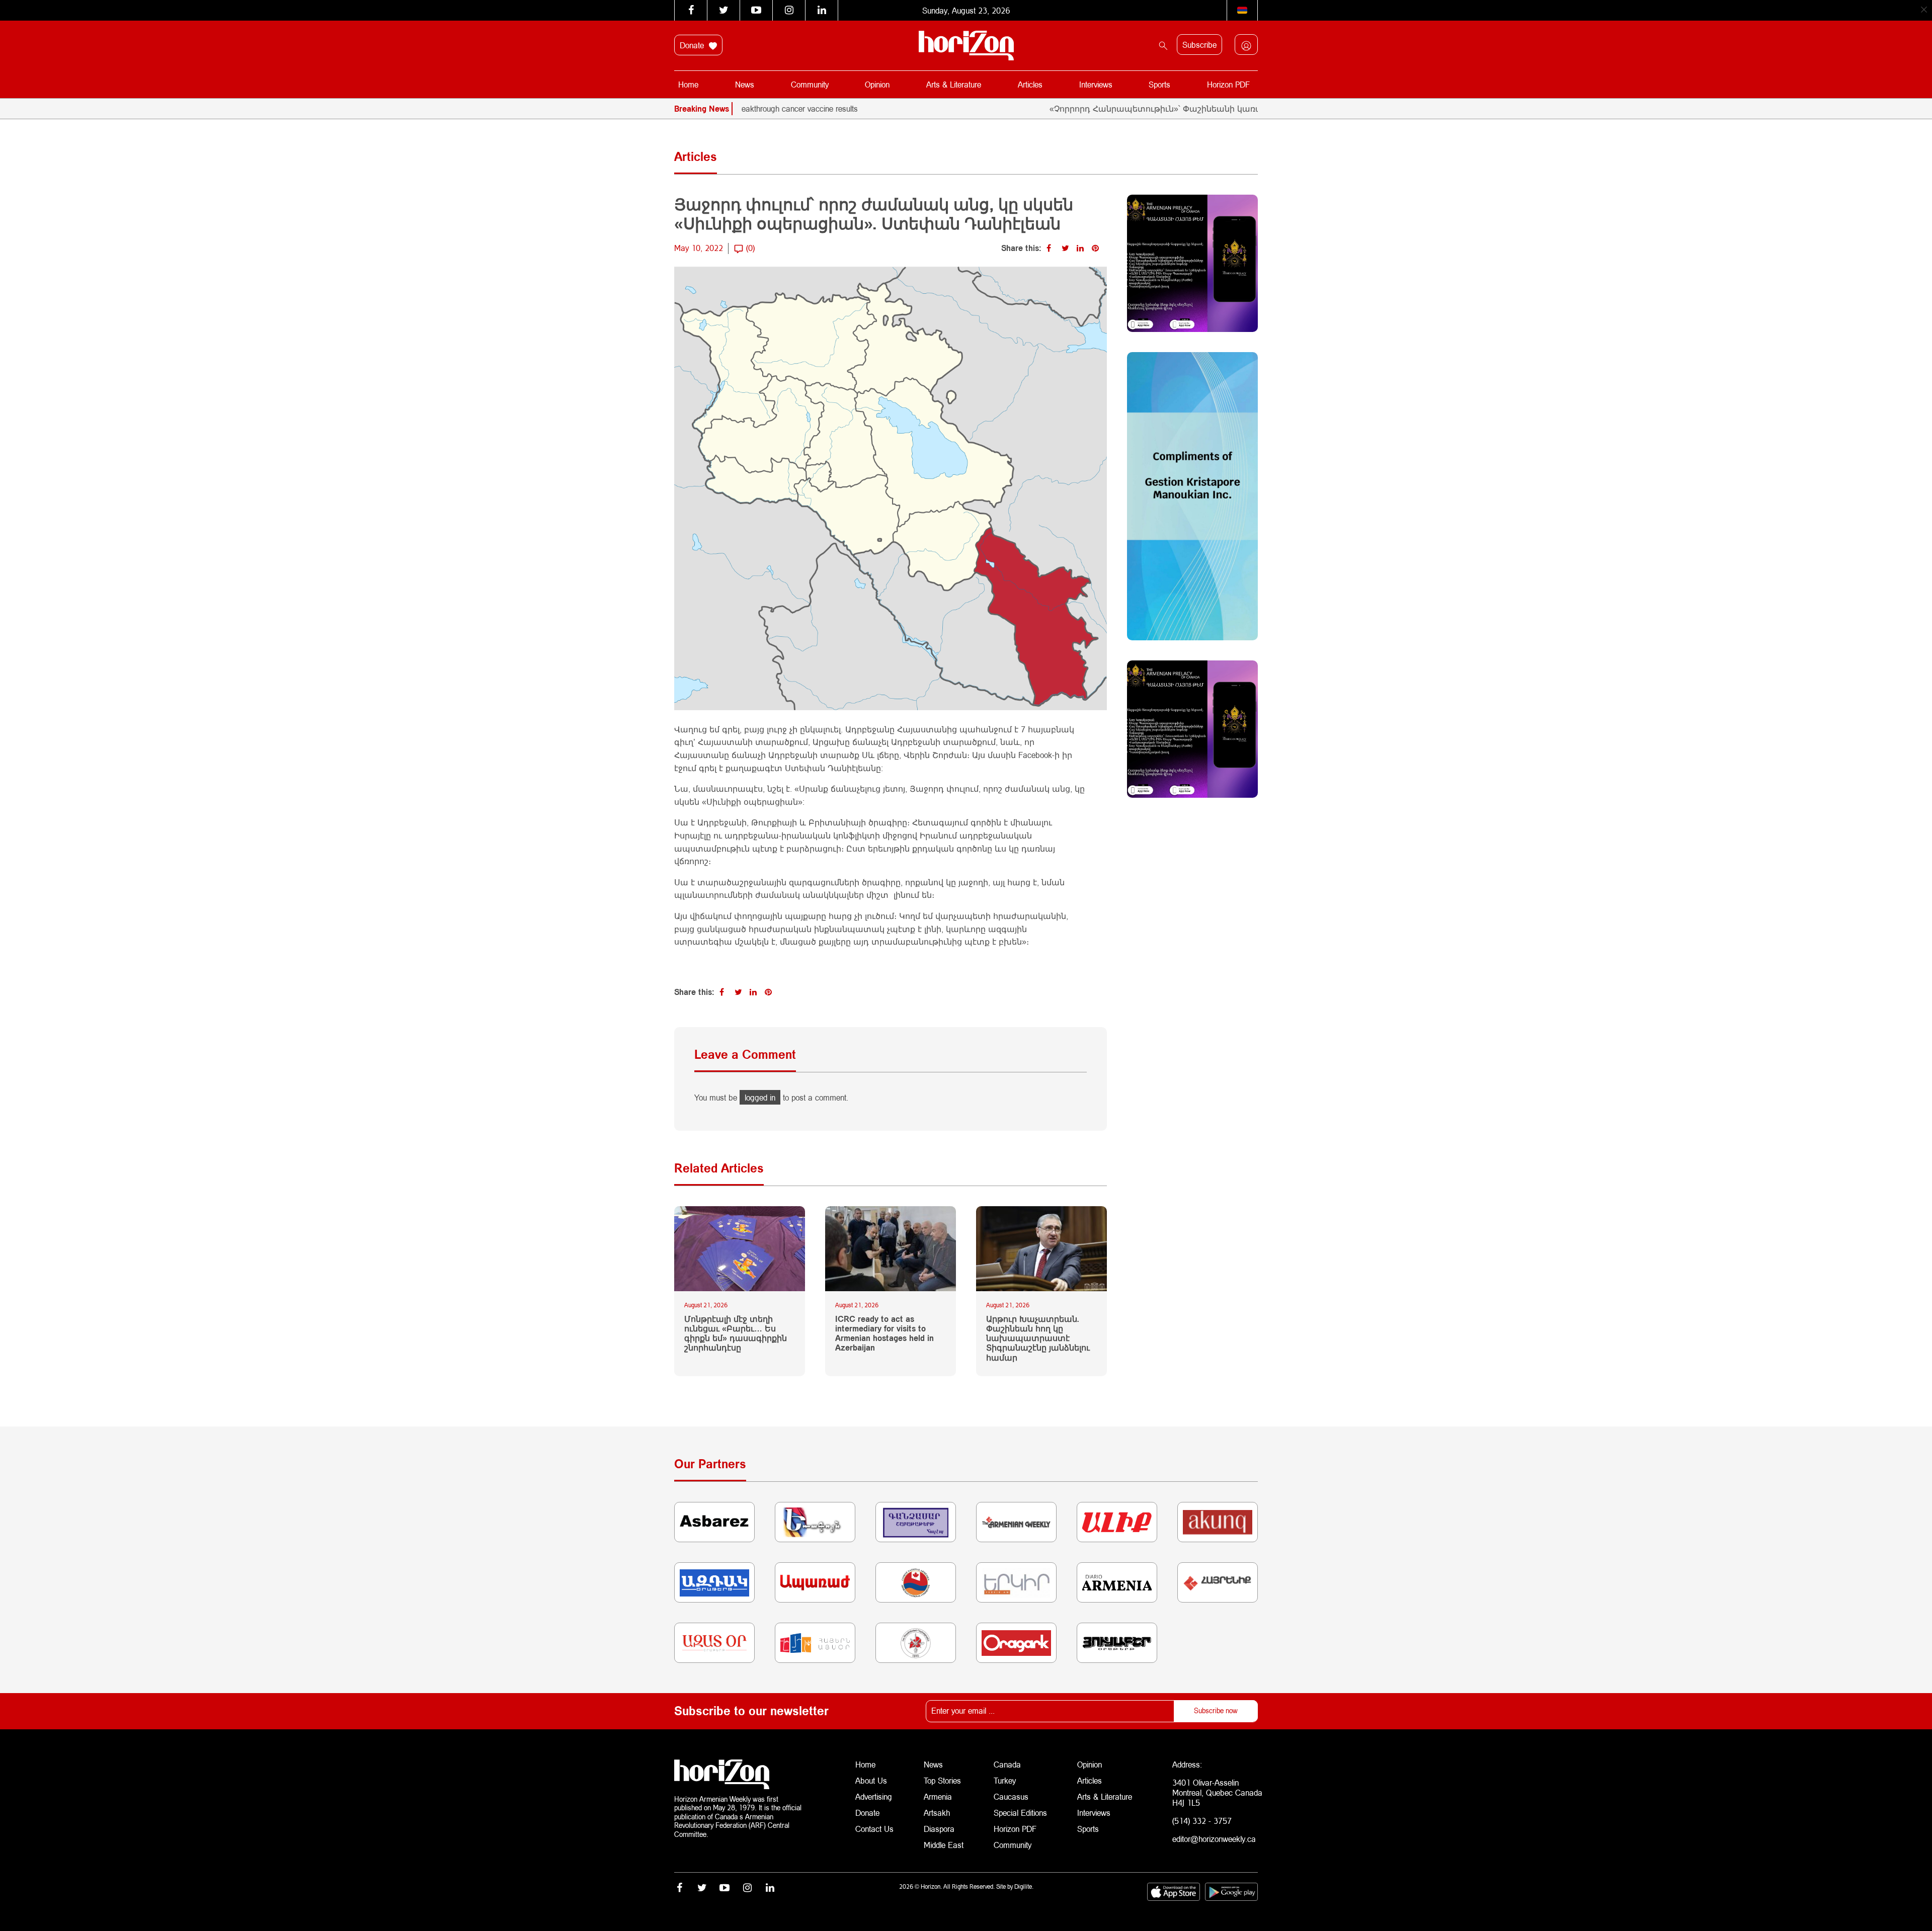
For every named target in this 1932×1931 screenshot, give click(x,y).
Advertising (874, 1796)
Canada (1007, 1764)
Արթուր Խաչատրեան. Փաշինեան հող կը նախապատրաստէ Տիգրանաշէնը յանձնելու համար (1038, 1338)
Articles (1030, 84)
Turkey (1005, 1780)
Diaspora (939, 1829)
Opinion (877, 84)
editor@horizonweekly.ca (1214, 1839)
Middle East (944, 1845)
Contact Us (874, 1829)
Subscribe (1199, 45)
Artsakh (937, 1813)
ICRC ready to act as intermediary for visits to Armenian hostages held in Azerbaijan (884, 1333)
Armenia (938, 1796)
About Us (871, 1780)
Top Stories (942, 1780)
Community (810, 84)
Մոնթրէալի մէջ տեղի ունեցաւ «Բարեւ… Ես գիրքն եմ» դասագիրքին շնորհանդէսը (736, 1333)
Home (688, 84)
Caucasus (1011, 1796)
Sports (1159, 84)
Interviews (1096, 84)
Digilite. (1024, 1886)
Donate (693, 45)
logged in (760, 1097)
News (745, 84)
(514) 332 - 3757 (1202, 1821)
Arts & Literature (954, 84)
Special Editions (1020, 1813)
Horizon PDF (1228, 84)
